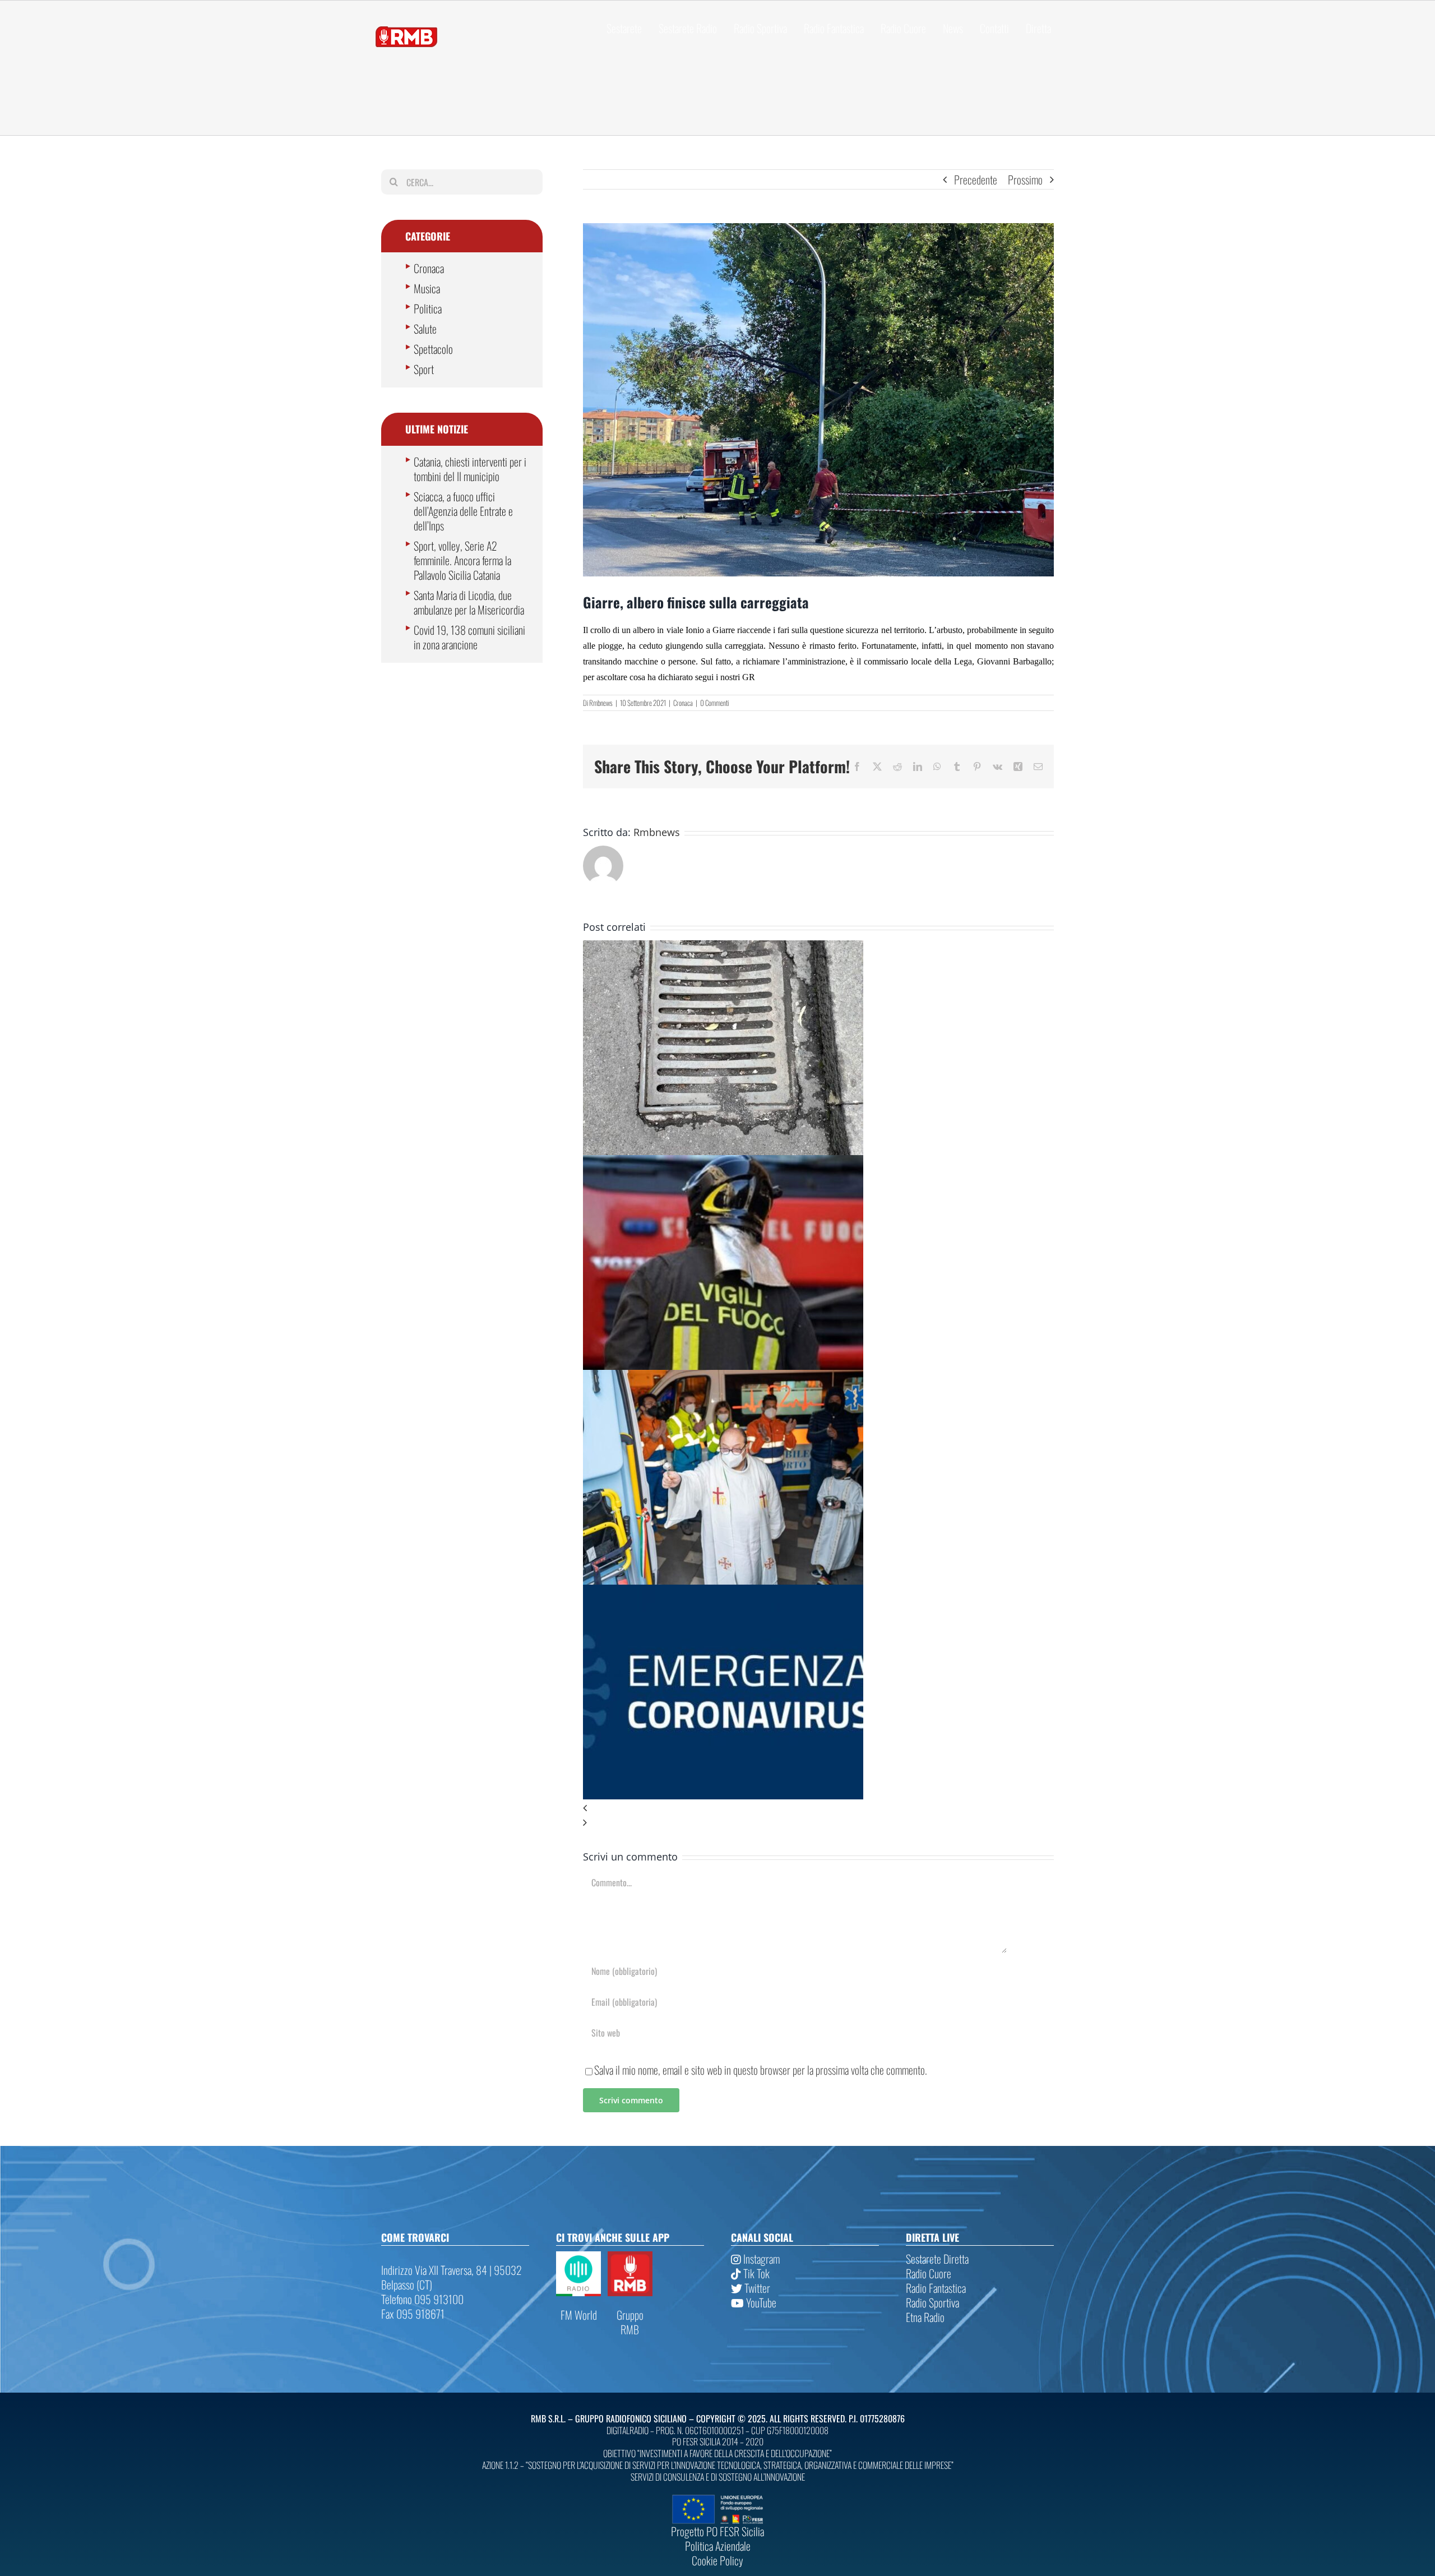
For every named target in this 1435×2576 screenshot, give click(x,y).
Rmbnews (601, 703)
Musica (427, 288)
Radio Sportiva (932, 2302)
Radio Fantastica (936, 2288)
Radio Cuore (929, 2273)
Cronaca (683, 703)
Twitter (756, 2288)
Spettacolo (433, 349)
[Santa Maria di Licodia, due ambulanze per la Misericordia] (723, 1377)
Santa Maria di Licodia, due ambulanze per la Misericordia (469, 602)
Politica (428, 308)
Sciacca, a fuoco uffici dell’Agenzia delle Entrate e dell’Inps (463, 511)
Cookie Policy (717, 2560)
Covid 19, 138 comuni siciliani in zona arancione (469, 637)
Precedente (976, 179)
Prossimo (1025, 179)
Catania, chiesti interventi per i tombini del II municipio (470, 469)
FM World (579, 2315)
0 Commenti (714, 703)
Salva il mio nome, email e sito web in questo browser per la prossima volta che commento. (761, 2070)
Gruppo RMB (630, 2322)
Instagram (760, 2259)
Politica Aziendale (718, 2546)
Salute (425, 329)
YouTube (760, 2302)
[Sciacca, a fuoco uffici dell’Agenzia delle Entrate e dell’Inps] (723, 1162)
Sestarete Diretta (937, 2259)
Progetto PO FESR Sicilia (717, 2531)
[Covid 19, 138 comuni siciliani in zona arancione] (723, 1592)
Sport (424, 369)
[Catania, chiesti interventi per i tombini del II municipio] (723, 948)
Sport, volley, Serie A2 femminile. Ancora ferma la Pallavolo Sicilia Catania (462, 560)
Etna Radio (925, 2317)
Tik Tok (755, 2273)
